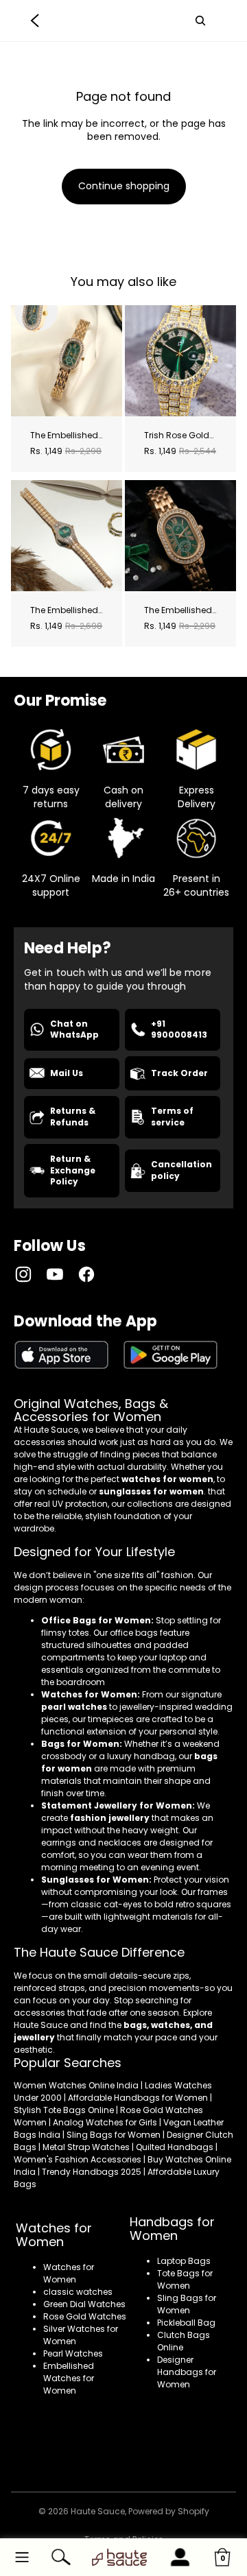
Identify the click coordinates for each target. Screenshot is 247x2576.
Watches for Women (69, 2273)
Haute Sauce (98, 2511)
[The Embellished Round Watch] (67, 536)
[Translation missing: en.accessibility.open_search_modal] (200, 21)
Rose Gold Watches (85, 2316)
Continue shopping (124, 186)
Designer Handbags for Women (187, 2372)
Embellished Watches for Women (69, 2378)
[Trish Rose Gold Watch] (180, 361)
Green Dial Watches (84, 2304)
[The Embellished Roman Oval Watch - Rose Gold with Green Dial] (180, 536)
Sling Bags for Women (187, 2304)
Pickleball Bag (186, 2323)
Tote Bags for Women (185, 2279)
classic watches (78, 2292)
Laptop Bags (184, 2261)
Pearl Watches (73, 2353)
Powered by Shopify (169, 2511)
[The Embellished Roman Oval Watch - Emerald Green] (67, 361)
